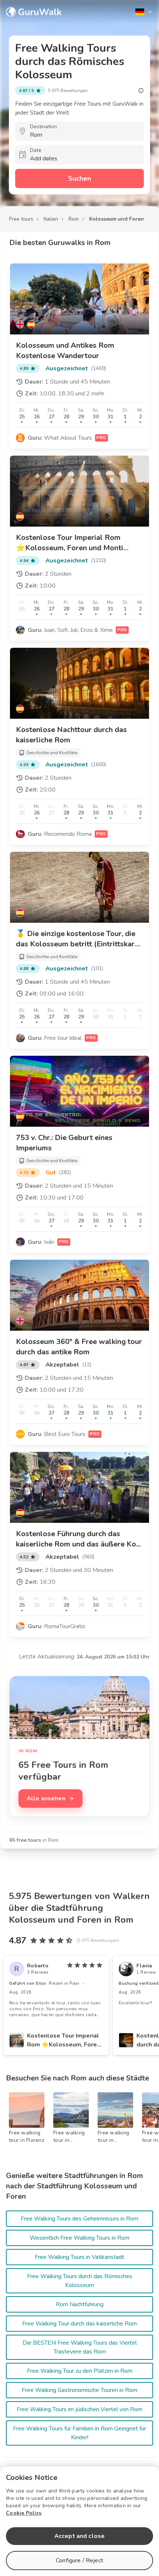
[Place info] (141, 91)
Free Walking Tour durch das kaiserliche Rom (79, 2324)
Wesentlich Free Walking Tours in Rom (79, 2238)
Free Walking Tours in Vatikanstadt (79, 2257)
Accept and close (79, 2536)
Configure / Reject (79, 2560)
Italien (51, 219)
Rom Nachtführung (80, 2304)
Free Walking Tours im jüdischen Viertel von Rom (79, 2409)
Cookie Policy (24, 2513)
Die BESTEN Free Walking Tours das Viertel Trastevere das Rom (80, 2347)
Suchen (79, 178)
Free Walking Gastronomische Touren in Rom (79, 2390)
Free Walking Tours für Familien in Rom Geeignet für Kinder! (79, 2433)
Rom (74, 219)
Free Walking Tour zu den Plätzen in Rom (80, 2371)
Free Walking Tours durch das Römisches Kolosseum (80, 2281)
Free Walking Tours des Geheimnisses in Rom (79, 2219)
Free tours (21, 219)
